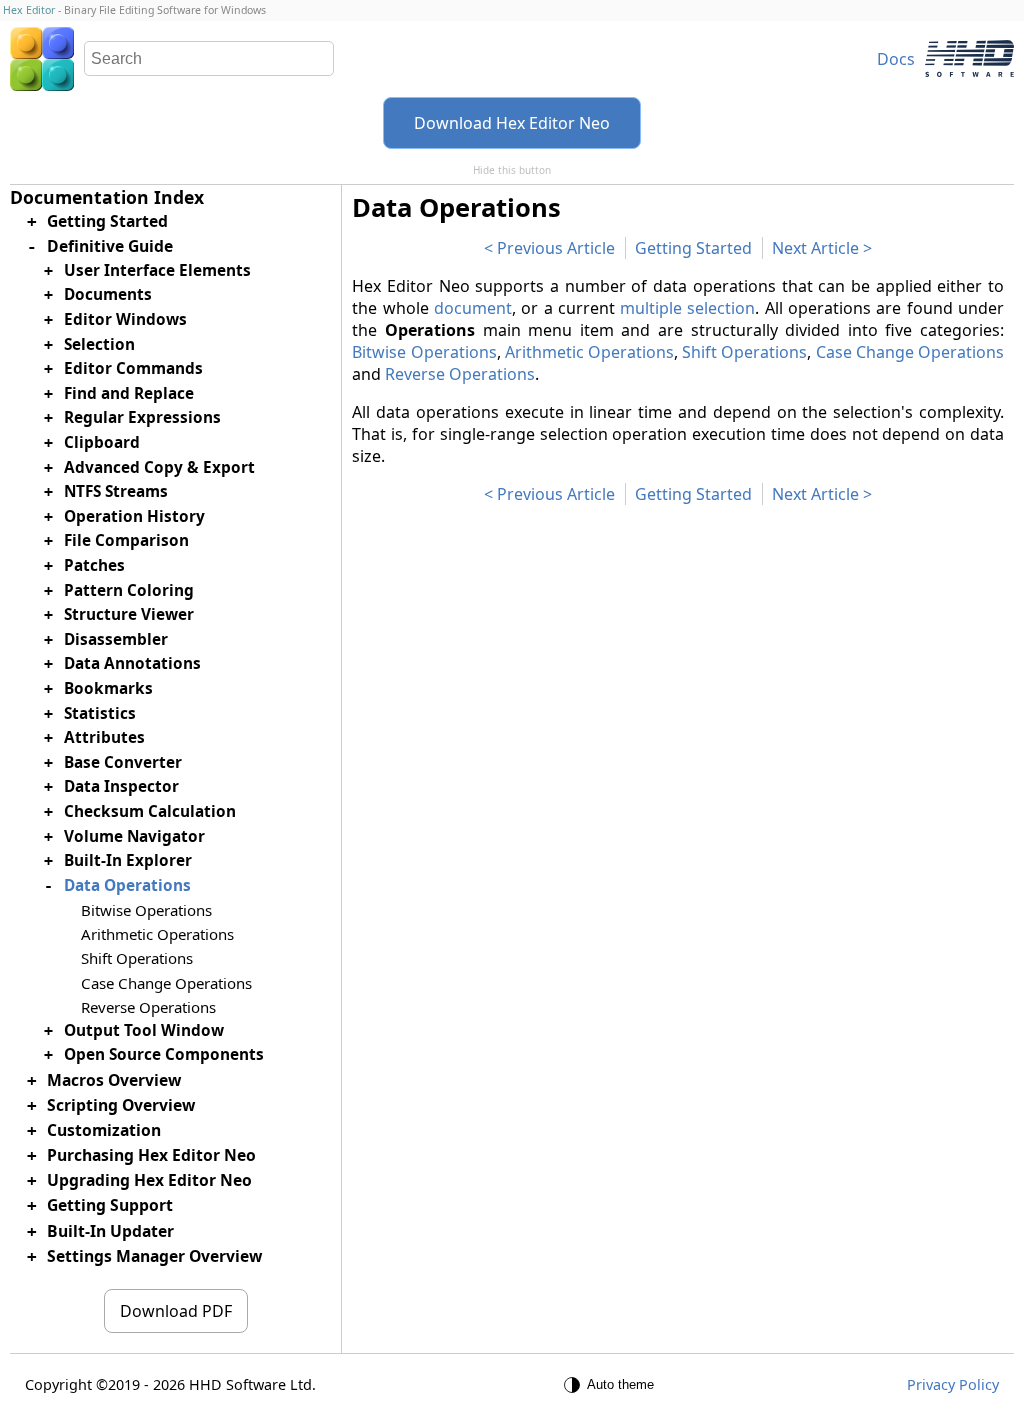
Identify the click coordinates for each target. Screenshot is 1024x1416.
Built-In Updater (110, 1231)
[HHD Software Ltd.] (969, 58)
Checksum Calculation (150, 811)
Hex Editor (29, 10)
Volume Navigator (134, 836)
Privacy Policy (953, 1384)
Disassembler (116, 639)
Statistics (100, 713)
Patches (94, 565)
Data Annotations (132, 663)
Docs (896, 59)
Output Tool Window (144, 1030)
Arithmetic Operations (589, 352)
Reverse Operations (460, 374)
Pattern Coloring (129, 590)
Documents (108, 294)
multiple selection (687, 308)
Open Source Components (164, 1054)
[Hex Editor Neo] (42, 59)
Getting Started (693, 248)
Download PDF (176, 1311)
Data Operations (127, 885)
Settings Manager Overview (154, 1256)
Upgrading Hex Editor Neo (149, 1180)
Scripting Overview (121, 1105)
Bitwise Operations (424, 352)
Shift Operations (744, 352)
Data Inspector (121, 786)
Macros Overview (114, 1080)
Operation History (134, 516)
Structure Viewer (129, 614)
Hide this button (512, 170)
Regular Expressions (142, 417)
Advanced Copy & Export (159, 467)
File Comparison (126, 540)
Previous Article (556, 248)
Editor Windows (125, 319)
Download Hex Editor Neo (512, 123)
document (473, 308)
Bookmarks (108, 688)
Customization (104, 1130)
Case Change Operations (910, 352)
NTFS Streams (116, 491)
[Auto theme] (612, 1385)
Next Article (815, 248)
